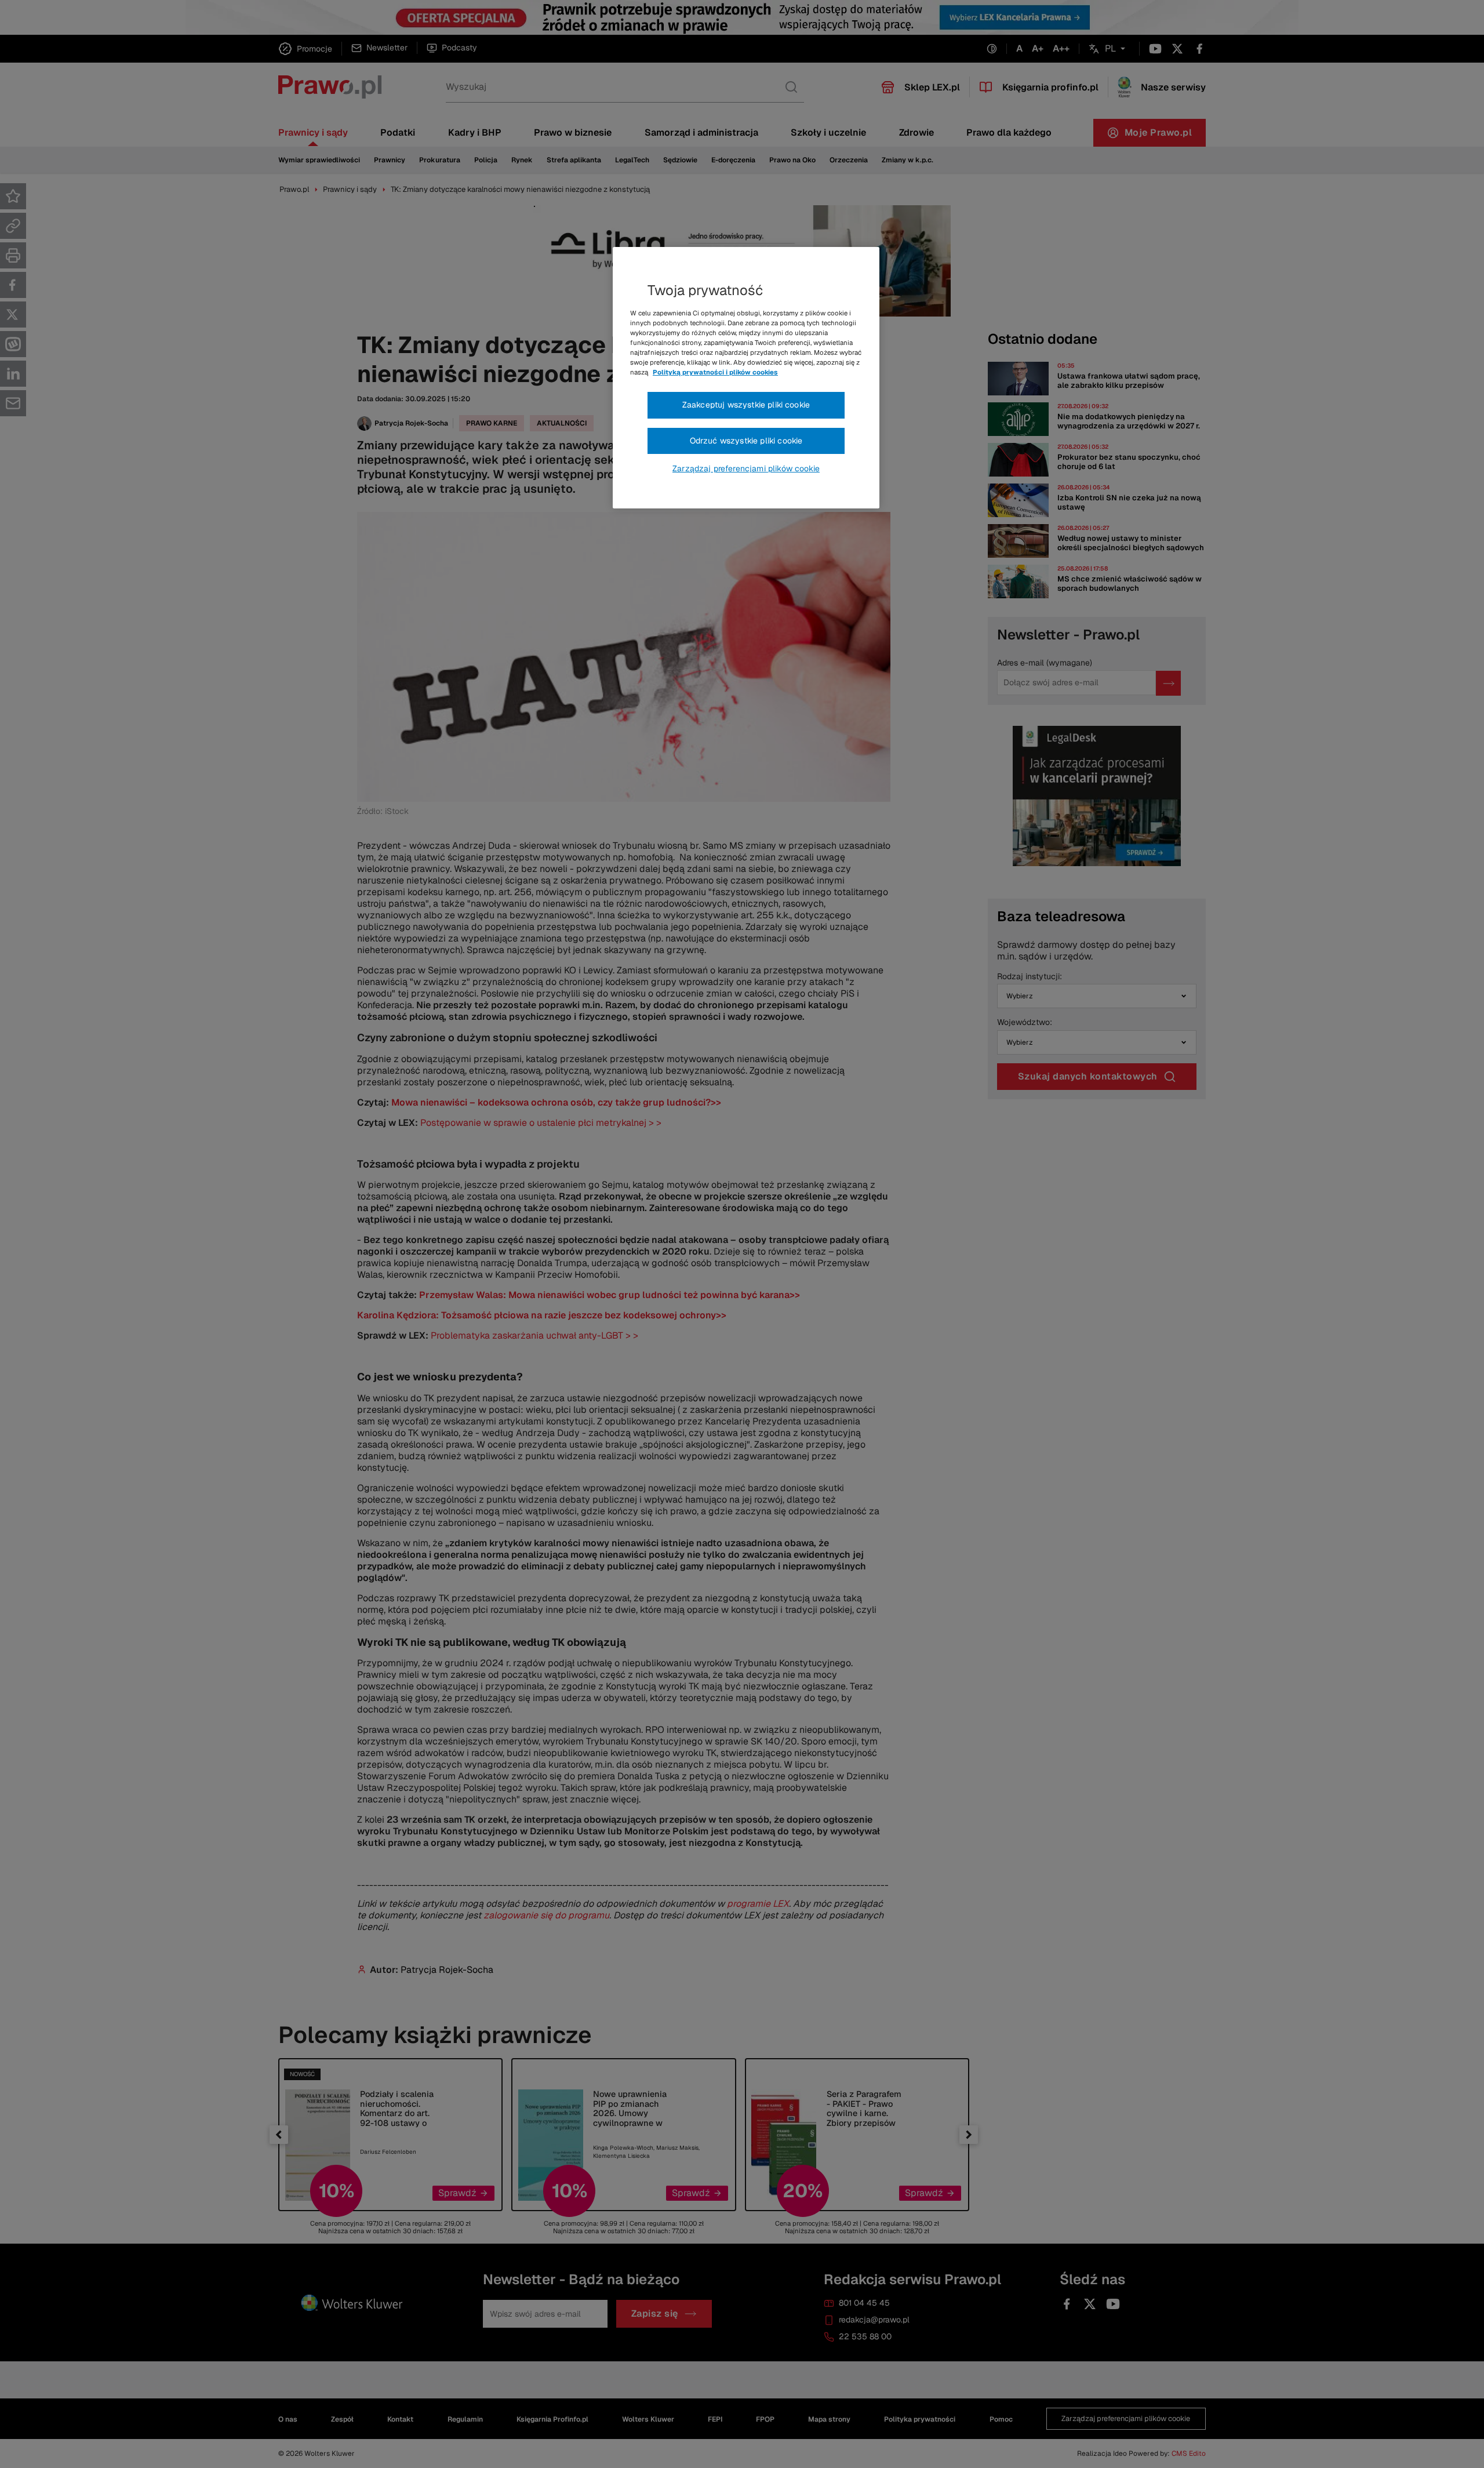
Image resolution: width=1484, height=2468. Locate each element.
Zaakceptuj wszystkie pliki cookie (746, 405)
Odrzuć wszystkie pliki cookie (746, 441)
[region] (746, 378)
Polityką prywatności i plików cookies (715, 372)
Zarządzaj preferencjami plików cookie (746, 468)
